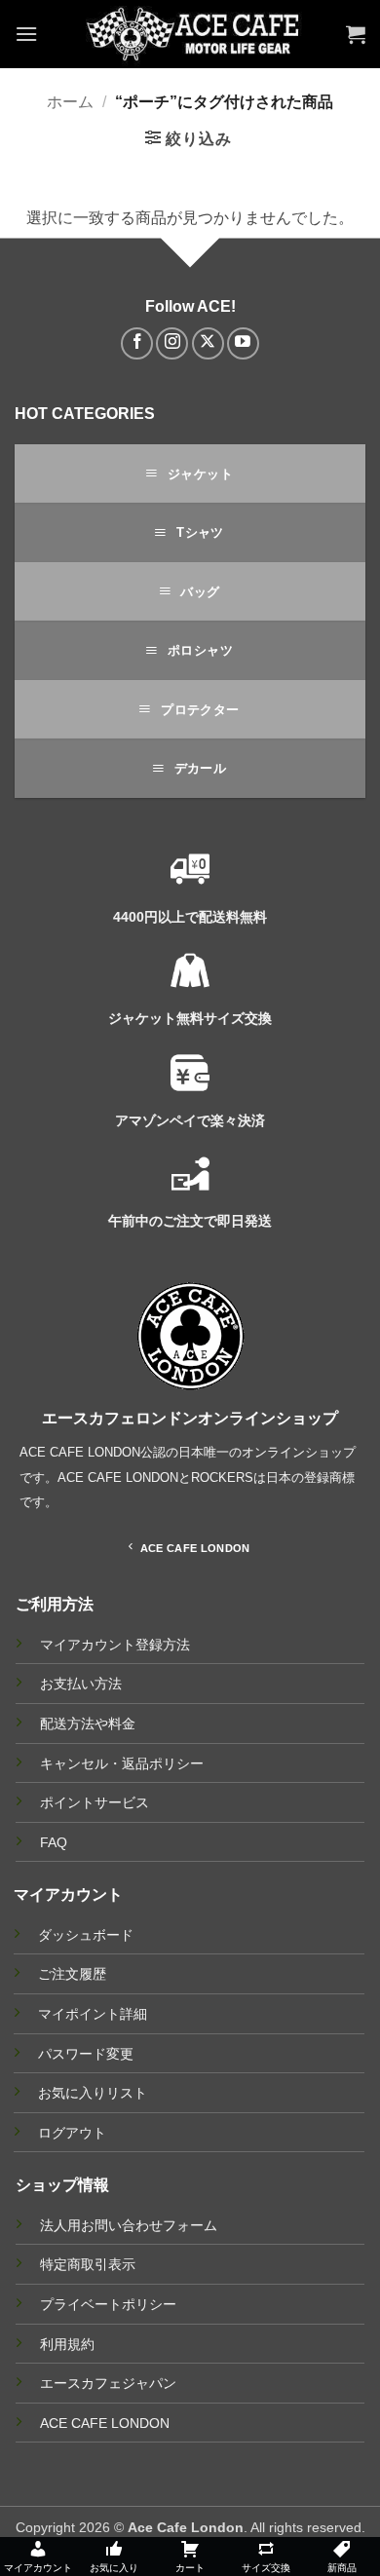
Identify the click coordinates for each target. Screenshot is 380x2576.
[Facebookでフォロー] (137, 343)
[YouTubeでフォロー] (243, 343)
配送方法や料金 (88, 1724)
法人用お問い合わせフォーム (129, 2225)
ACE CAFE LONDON (105, 2423)
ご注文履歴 (72, 1974)
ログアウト (72, 2133)
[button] (26, 34)
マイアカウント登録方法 (115, 1645)
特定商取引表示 (88, 2264)
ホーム (70, 102)
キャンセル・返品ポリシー (122, 1764)
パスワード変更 (86, 2054)
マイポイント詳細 (93, 2014)
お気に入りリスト (93, 2093)
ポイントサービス (95, 1803)
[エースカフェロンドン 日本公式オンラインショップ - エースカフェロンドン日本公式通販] (192, 34)
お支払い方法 (81, 1684)
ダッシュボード (86, 1935)
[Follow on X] (208, 343)
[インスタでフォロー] (172, 343)
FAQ (54, 1843)
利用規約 (67, 2344)
